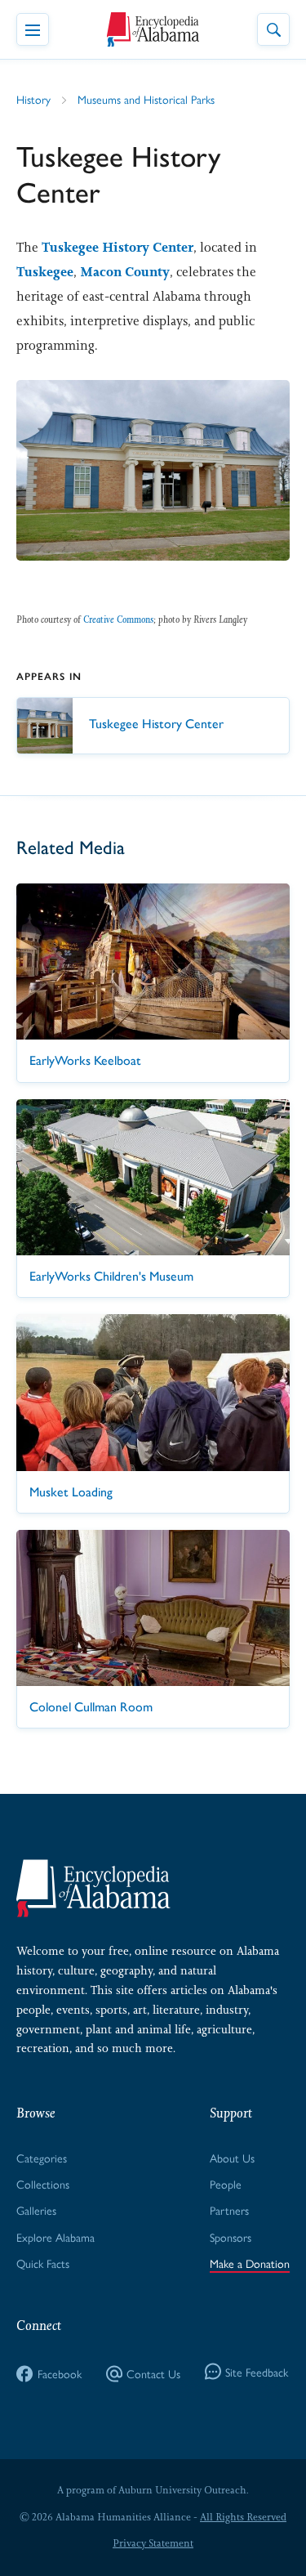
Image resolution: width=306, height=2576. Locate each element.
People (226, 2184)
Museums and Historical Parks (146, 99)
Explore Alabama (55, 2237)
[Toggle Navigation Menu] (33, 29)
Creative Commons (118, 619)
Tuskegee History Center (118, 247)
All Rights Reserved (243, 2517)
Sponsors (231, 2237)
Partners (229, 2210)
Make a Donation (250, 2263)
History (33, 99)
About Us (232, 2158)
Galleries (36, 2210)
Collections (43, 2184)
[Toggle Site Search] (273, 29)
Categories (42, 2158)
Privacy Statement (153, 2543)
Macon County (125, 272)
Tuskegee (45, 272)
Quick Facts (43, 2263)
